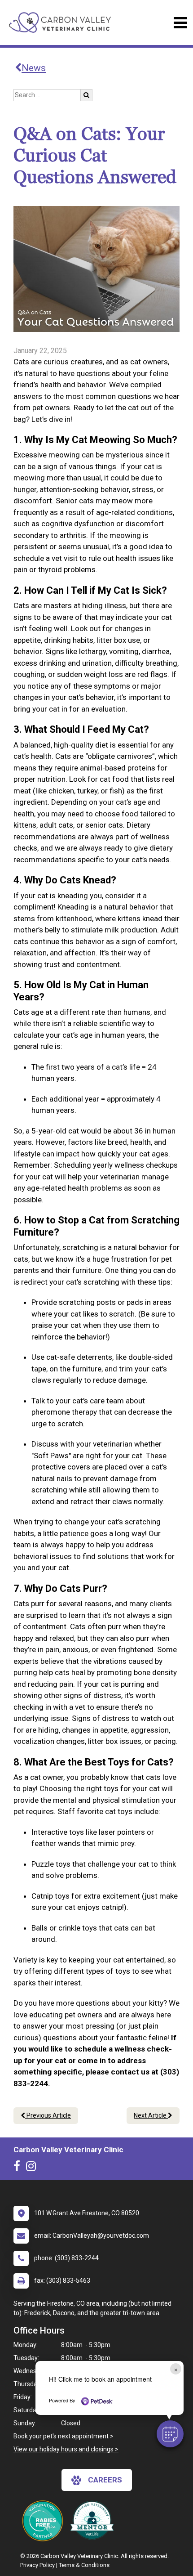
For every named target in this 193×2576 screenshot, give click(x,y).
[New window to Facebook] (19, 2168)
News (34, 68)
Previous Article (48, 2115)
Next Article (151, 2115)
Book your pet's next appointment (61, 2436)
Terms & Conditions (84, 2565)
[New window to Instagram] (33, 2168)
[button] (170, 2434)
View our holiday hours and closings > (66, 2449)
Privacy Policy (37, 2565)
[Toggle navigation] (180, 23)
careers (105, 2480)
